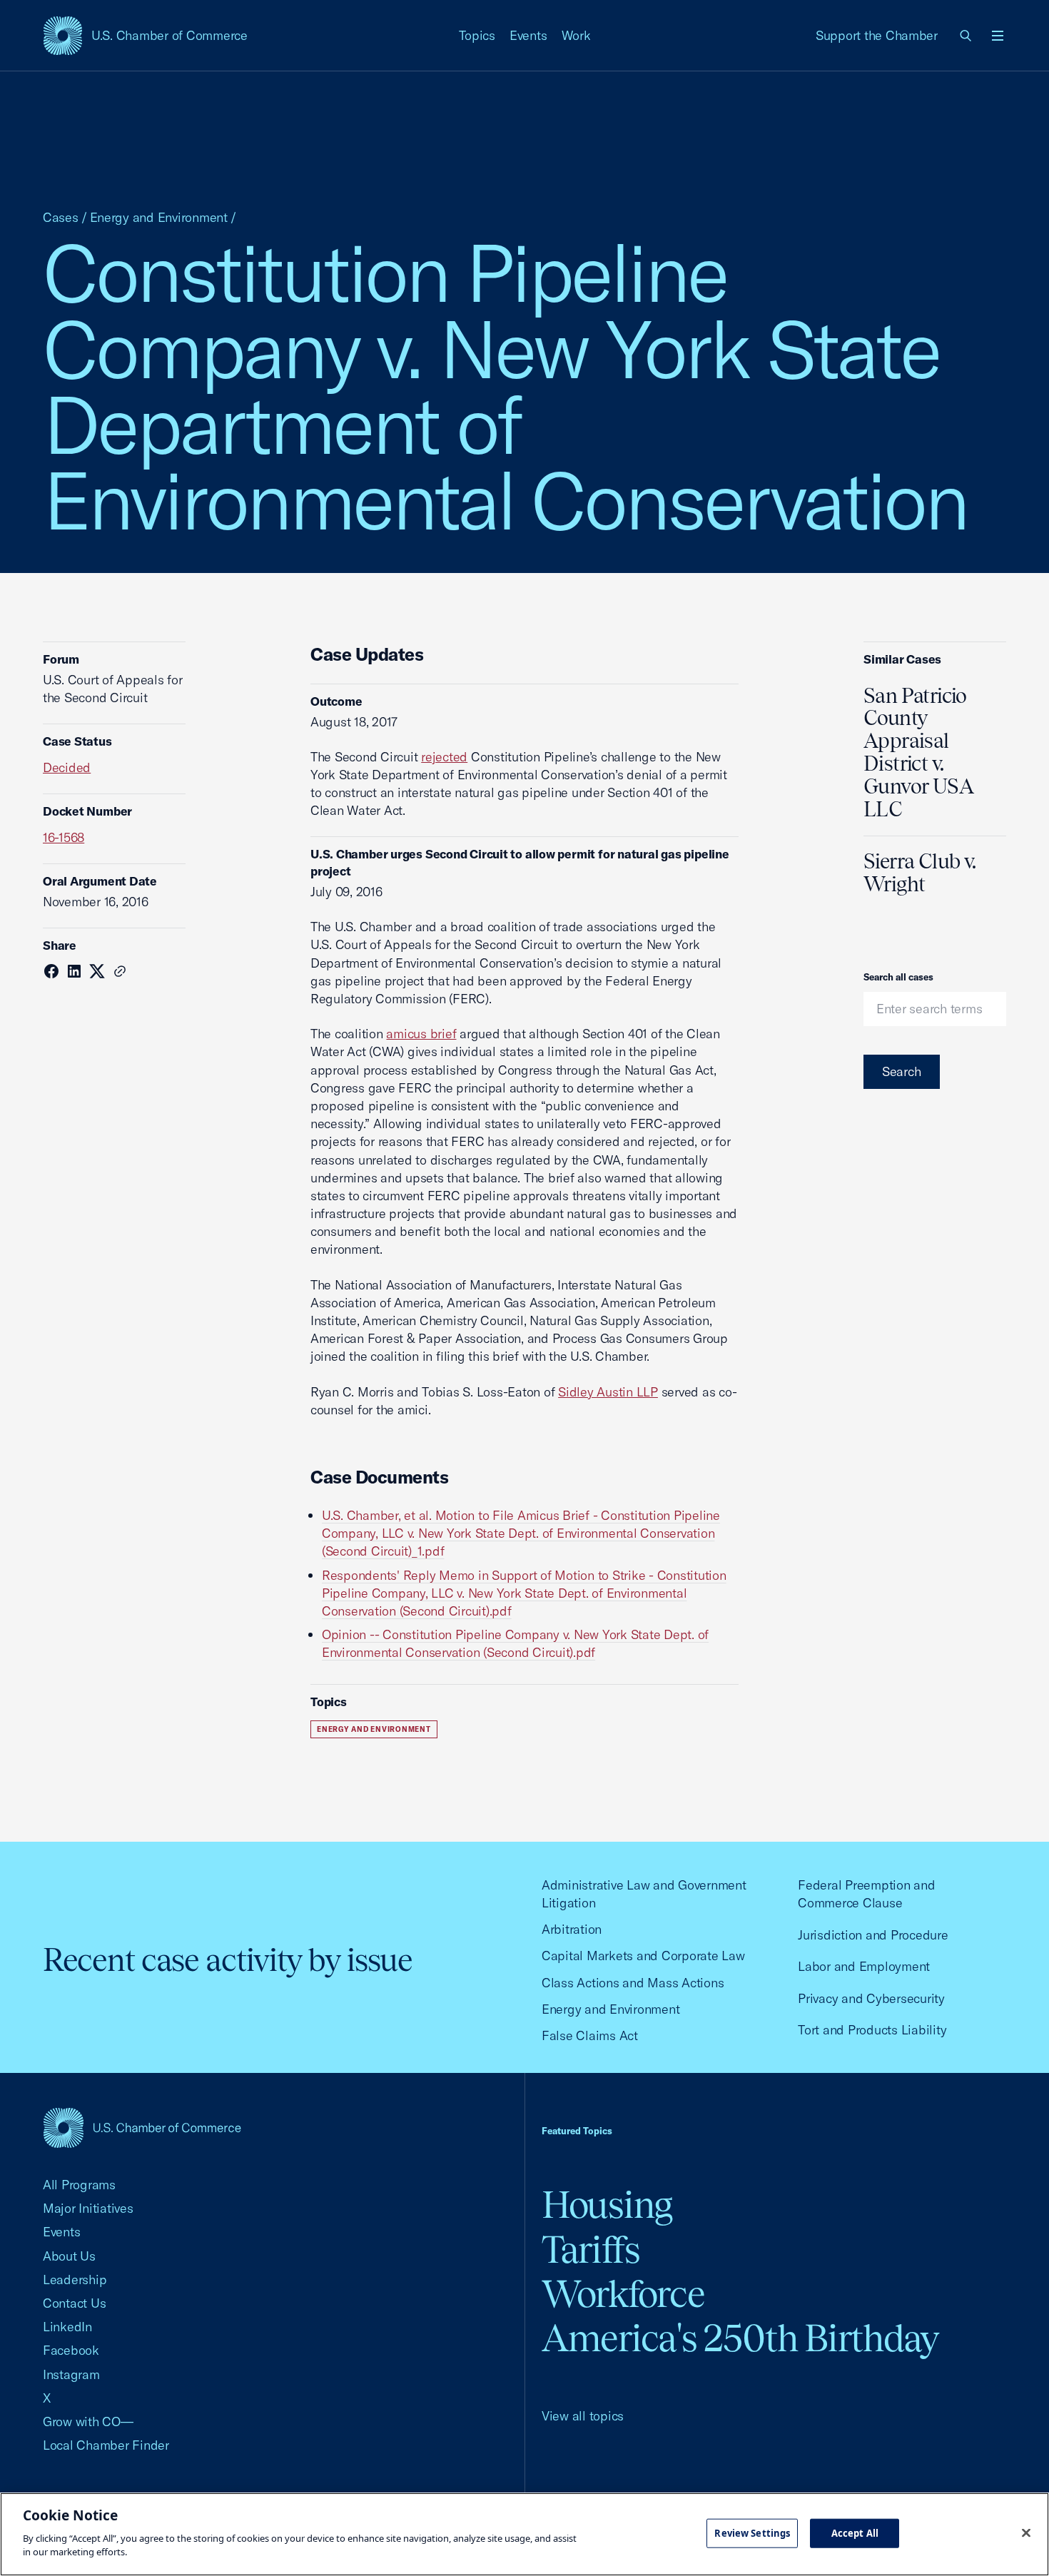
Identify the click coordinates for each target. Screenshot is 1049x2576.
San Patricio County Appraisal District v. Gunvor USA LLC (918, 752)
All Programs (79, 2185)
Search (902, 1071)
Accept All (855, 2532)
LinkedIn (67, 2327)
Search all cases (898, 977)
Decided (67, 767)
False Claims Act (590, 2035)
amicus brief (421, 1034)
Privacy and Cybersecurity (871, 1998)
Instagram (71, 2374)
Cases (61, 217)
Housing (607, 2205)
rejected (444, 757)
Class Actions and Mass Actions (633, 1983)
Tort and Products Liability (872, 2030)
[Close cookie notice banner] (1026, 2532)
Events (528, 35)
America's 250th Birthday (740, 2338)
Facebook (71, 2350)
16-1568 (64, 837)
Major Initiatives (88, 2208)
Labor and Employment (864, 1966)
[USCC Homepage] (142, 2128)
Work (576, 35)
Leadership (75, 2280)
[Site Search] (966, 36)
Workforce (623, 2294)
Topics (477, 35)
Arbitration (572, 1929)
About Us (69, 2256)
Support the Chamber (877, 35)
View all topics (583, 2416)
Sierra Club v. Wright (919, 873)
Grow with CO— (88, 2422)
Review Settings (752, 2532)
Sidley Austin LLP (608, 1392)
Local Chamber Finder (106, 2445)
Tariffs (591, 2250)
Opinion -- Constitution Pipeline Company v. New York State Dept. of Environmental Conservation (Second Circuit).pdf (515, 1643)
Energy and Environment (159, 217)
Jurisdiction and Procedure (873, 1935)
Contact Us (74, 2303)
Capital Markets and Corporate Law (643, 1956)
